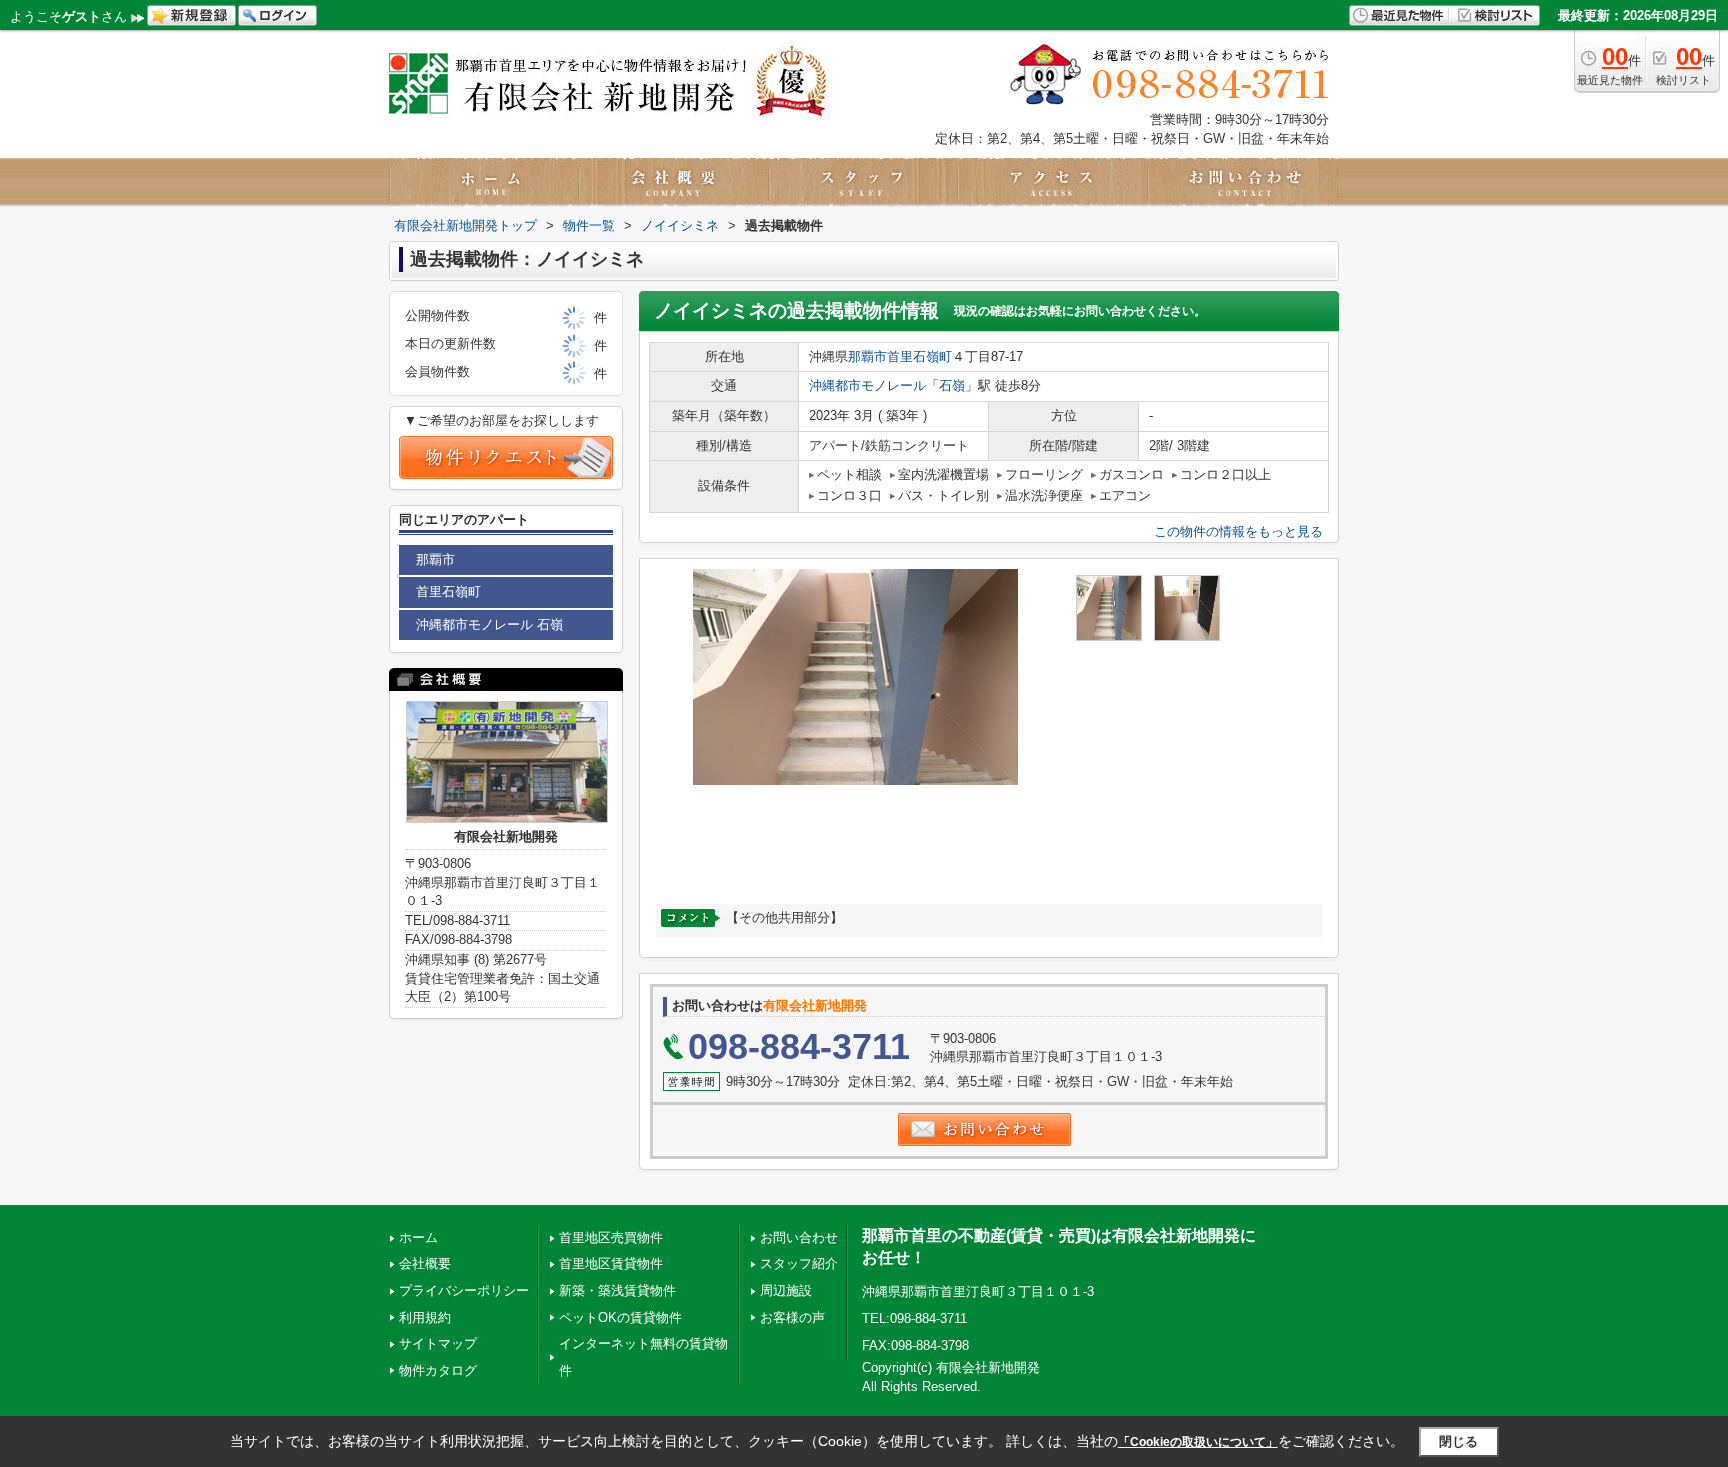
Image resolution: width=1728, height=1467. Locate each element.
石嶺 (952, 385)
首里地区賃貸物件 (611, 1263)
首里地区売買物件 (611, 1237)
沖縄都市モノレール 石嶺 (489, 624)
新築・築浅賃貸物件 (617, 1290)
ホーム (418, 1237)
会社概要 (425, 1263)
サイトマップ (438, 1343)
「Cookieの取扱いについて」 (1198, 1442)
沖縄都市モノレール (867, 385)
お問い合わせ (799, 1237)
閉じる (1458, 1441)
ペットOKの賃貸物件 (620, 1317)
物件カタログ (438, 1370)
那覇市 (867, 356)
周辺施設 (786, 1290)
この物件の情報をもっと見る (1238, 531)
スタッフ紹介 (799, 1263)
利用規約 (425, 1317)
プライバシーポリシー (464, 1290)
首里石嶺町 (919, 356)
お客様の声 (792, 1317)
